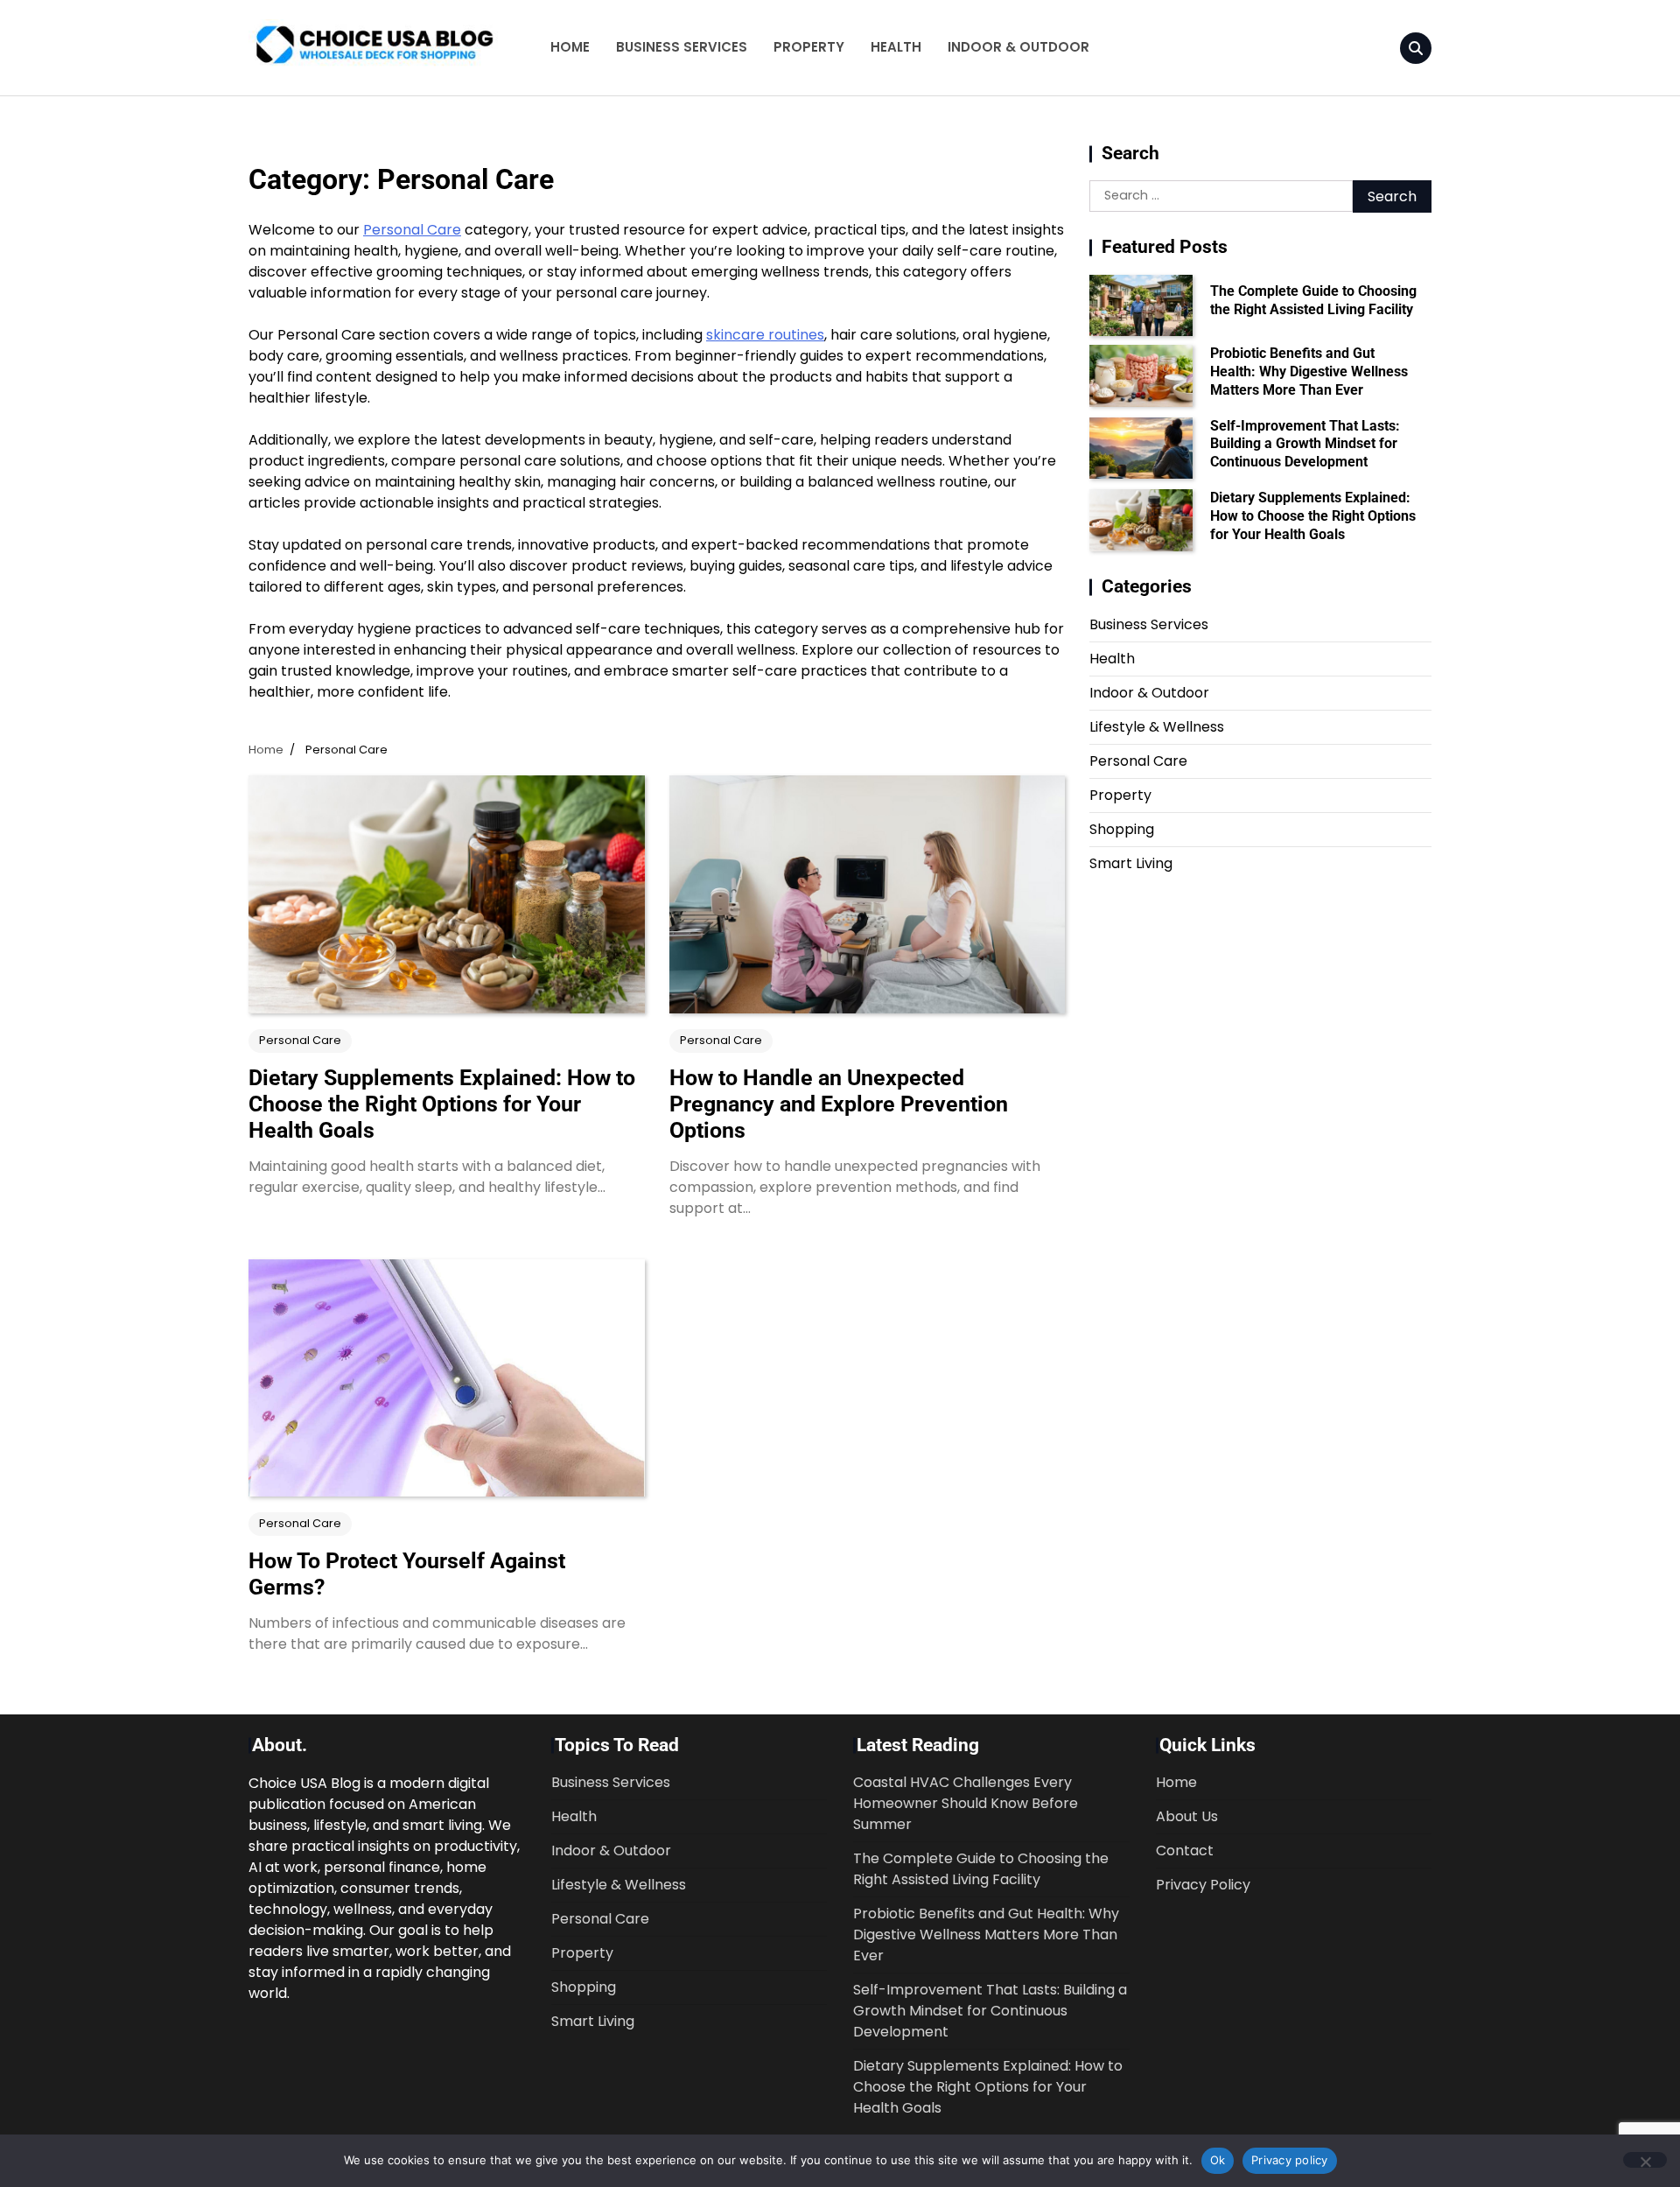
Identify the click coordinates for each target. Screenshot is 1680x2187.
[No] (1645, 2160)
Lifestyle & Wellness (1157, 727)
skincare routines (765, 335)
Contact (1185, 1851)
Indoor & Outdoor (1018, 47)
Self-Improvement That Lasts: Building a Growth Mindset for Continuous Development (1305, 444)
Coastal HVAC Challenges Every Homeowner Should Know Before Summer (966, 1803)
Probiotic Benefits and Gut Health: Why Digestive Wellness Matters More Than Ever (1309, 372)
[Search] (1416, 48)
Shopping (1122, 829)
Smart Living (1131, 863)
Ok (1218, 2160)
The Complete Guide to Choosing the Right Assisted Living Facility (1313, 301)
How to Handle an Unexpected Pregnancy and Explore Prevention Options (839, 1104)
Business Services (682, 47)
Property (809, 47)
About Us (1187, 1816)
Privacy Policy (1203, 1885)
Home (570, 47)
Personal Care (412, 230)
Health (896, 47)
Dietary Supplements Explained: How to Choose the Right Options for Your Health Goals (442, 1104)
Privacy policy (1290, 2160)
